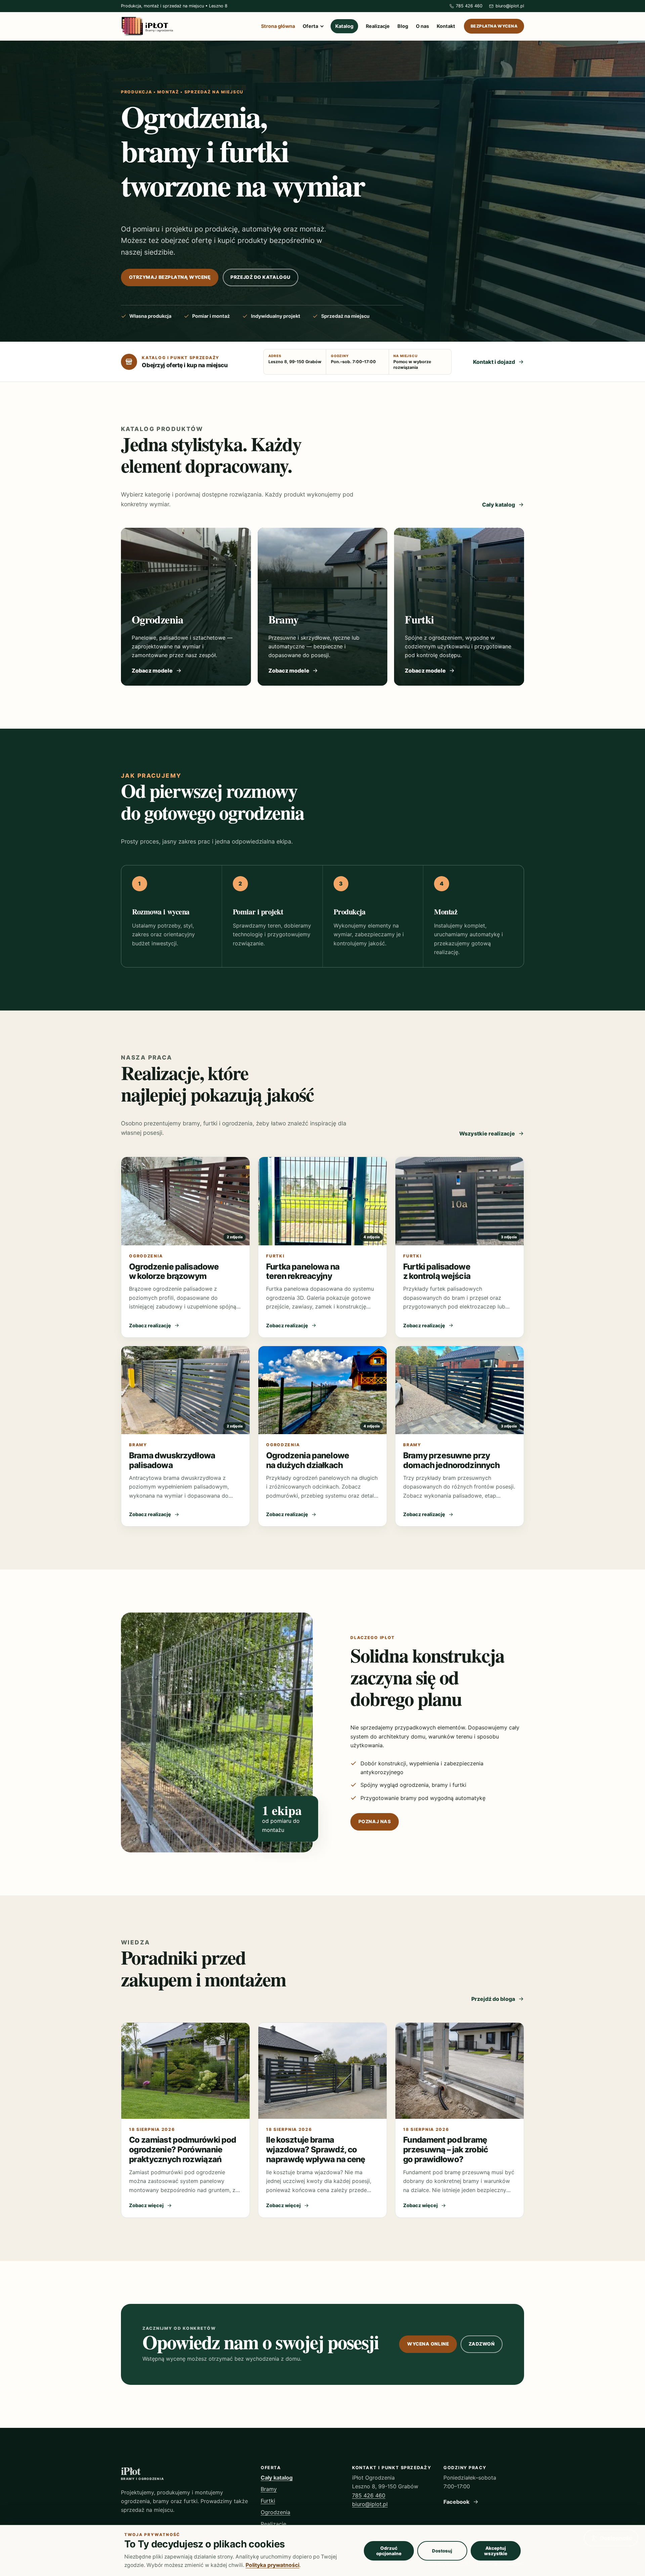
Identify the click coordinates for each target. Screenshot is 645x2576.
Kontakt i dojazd (494, 362)
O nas (422, 26)
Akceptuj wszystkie (496, 2551)
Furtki (268, 2501)
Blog (403, 26)
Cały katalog (499, 505)
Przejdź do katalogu (260, 277)
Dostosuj (442, 2551)
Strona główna (278, 26)
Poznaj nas (375, 1821)
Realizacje (378, 26)
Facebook (457, 2502)
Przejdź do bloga (493, 1999)
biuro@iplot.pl (370, 2504)
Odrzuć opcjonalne (389, 2551)
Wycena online (428, 2344)
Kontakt (446, 26)
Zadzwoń (482, 2344)
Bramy (269, 2489)
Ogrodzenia (275, 2512)
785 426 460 (369, 2495)
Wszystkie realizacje (487, 1133)
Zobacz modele (152, 671)
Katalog (344, 26)
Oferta (310, 26)
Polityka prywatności (272, 2565)
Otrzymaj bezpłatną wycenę (170, 277)
